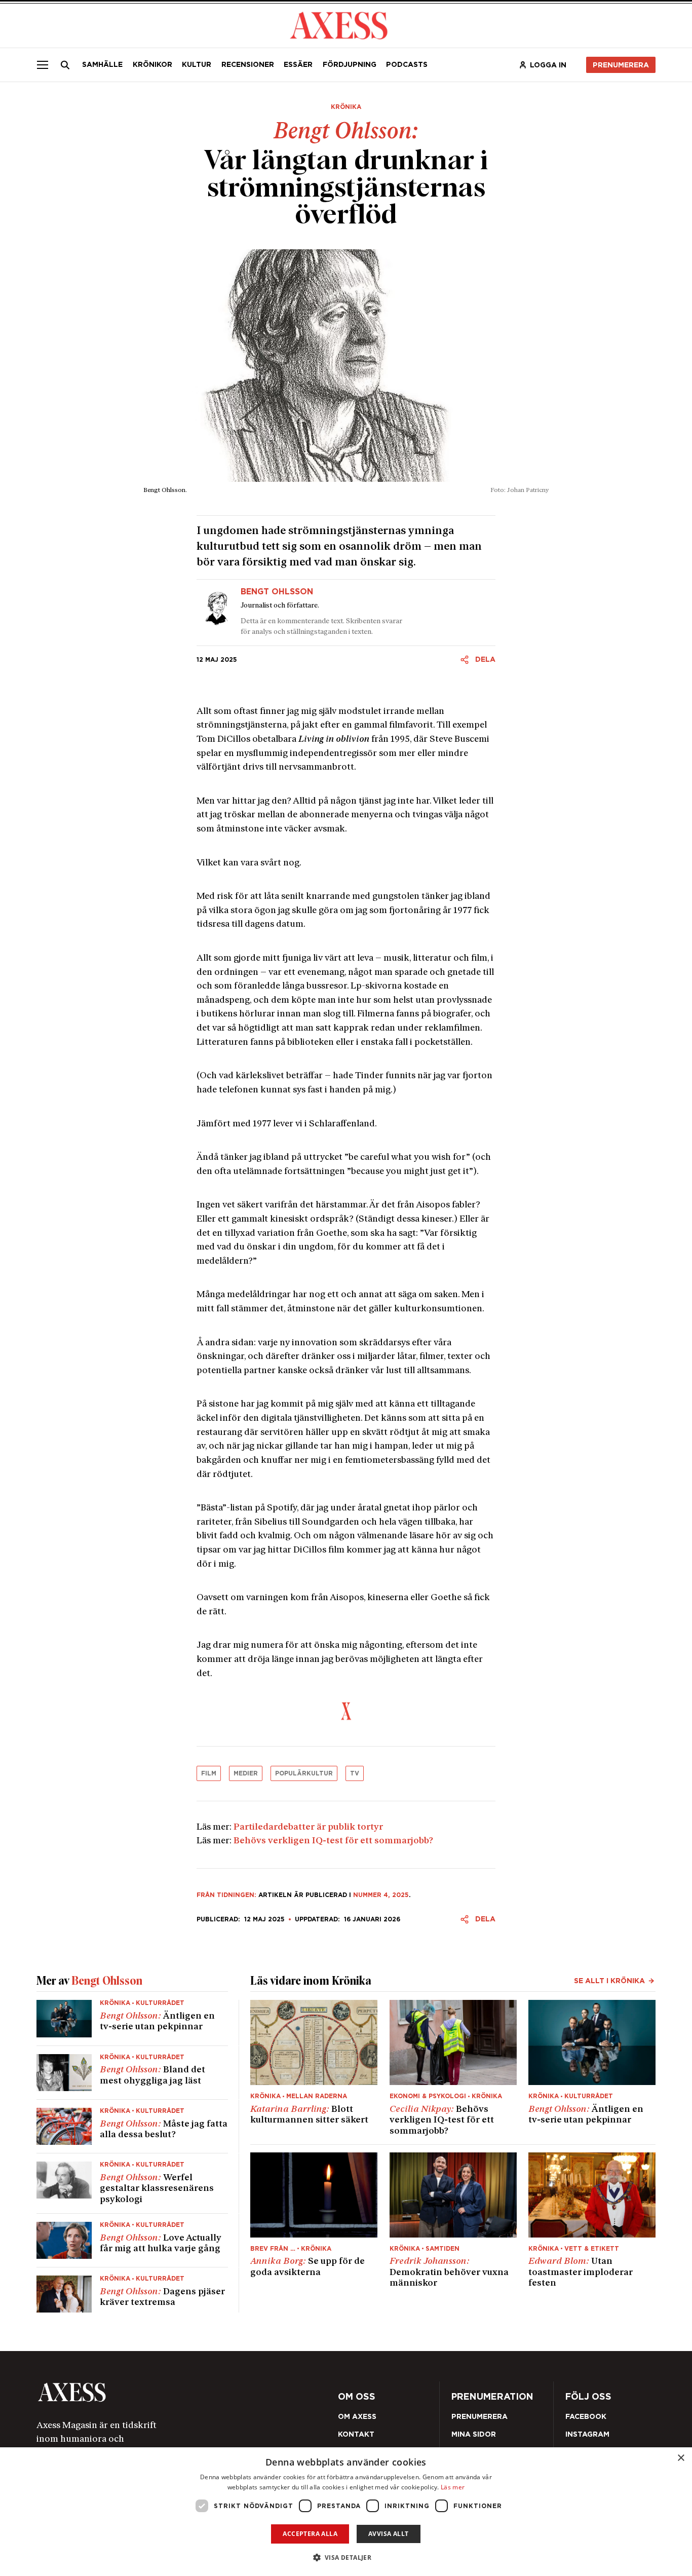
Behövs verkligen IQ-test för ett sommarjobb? (333, 1841)
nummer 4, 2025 (381, 1895)
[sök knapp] (65, 65)
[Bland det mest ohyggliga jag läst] (132, 2073)
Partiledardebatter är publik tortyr (308, 1827)
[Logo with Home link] (339, 25)
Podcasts (407, 64)
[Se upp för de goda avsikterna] (314, 2221)
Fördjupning (350, 64)
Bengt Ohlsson (277, 592)
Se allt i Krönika (609, 1981)
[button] (346, 2558)
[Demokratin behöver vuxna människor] (453, 2221)
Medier (246, 1773)
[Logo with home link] (159, 2392)
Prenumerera (621, 65)
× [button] (681, 2458)
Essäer (298, 64)
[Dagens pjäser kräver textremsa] (132, 2290)
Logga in (548, 65)
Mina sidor (474, 2434)
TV (355, 1773)
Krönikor (152, 64)
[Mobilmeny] (43, 65)
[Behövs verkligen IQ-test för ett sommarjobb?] (453, 2068)
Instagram (587, 2434)
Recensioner (248, 64)
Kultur (197, 64)
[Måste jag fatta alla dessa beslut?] (132, 2126)
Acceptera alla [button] (310, 2534)
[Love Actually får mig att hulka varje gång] (132, 2240)
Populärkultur (304, 1773)
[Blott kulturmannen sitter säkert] (314, 2068)
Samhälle (102, 64)
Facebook (586, 2416)
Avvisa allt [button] (388, 2534)
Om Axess (357, 2416)
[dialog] (346, 2512)
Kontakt (356, 2434)
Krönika (346, 107)
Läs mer (453, 2487)
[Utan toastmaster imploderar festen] (592, 2221)
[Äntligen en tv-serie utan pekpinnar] (132, 2022)
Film (209, 1773)
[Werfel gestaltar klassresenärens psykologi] (132, 2183)
